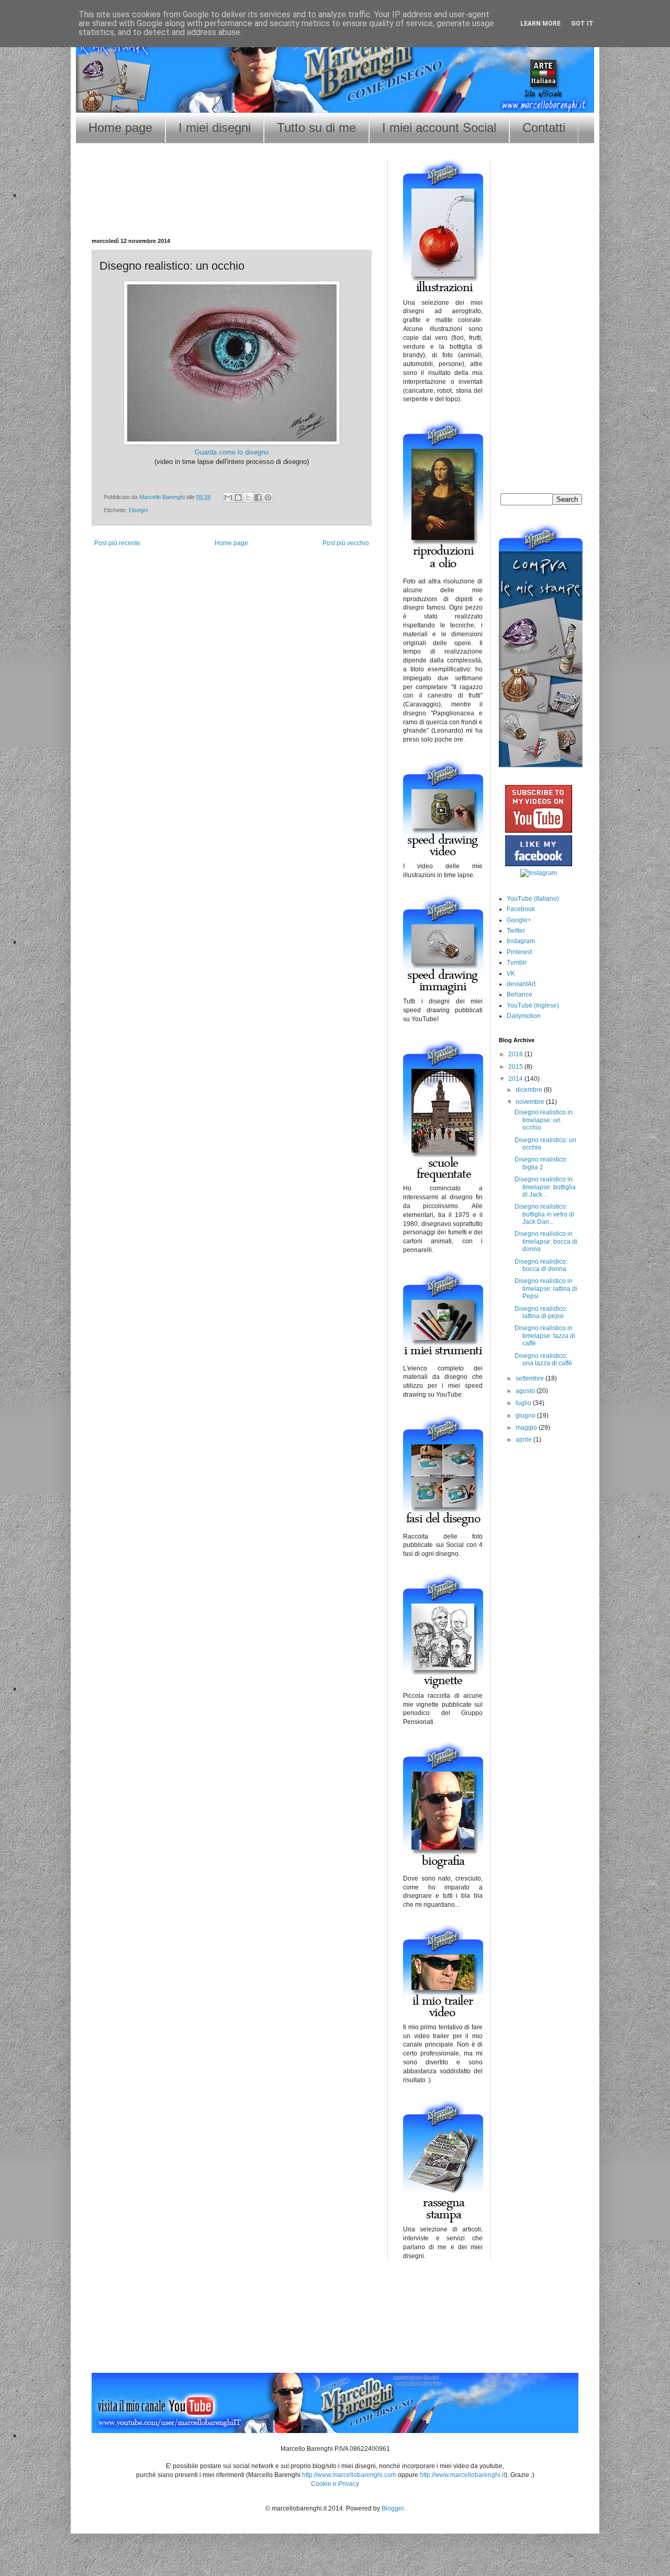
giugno (526, 1416)
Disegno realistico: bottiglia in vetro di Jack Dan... (544, 1214)
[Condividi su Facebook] (258, 497)
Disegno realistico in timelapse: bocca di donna (546, 1241)
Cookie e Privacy (335, 2484)
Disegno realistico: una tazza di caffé (543, 1359)
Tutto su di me (316, 128)
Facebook (521, 909)
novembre (531, 1102)
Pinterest (519, 952)
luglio (524, 1403)
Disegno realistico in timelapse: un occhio (544, 1120)
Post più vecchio (346, 543)
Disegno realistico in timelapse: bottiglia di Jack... (545, 1187)
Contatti (544, 128)
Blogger (393, 2508)
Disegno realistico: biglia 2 (541, 1163)
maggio (527, 1428)
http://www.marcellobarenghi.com (349, 2475)
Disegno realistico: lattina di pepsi (541, 1312)
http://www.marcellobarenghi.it (462, 2475)
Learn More (540, 24)
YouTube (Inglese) (533, 1005)
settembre (531, 1378)
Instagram (521, 941)
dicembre (530, 1090)
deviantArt (521, 984)
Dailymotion (524, 1016)
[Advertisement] (232, 204)
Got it (582, 24)
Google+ (519, 920)
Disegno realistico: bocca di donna (541, 1265)
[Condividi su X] (248, 497)
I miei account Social (439, 128)
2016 (516, 1054)
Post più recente (117, 543)
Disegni (138, 510)
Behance (520, 994)
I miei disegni (215, 128)
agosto (526, 1391)
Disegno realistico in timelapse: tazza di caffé (545, 1336)
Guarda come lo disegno (232, 452)
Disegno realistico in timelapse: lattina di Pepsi (546, 1289)
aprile (524, 1440)
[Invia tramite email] (228, 497)
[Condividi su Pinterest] (268, 497)
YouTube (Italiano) (533, 899)
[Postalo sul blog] (238, 497)
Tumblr (517, 963)
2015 (516, 1067)
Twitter (516, 931)
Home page (120, 128)
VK (511, 974)
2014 (516, 1079)
